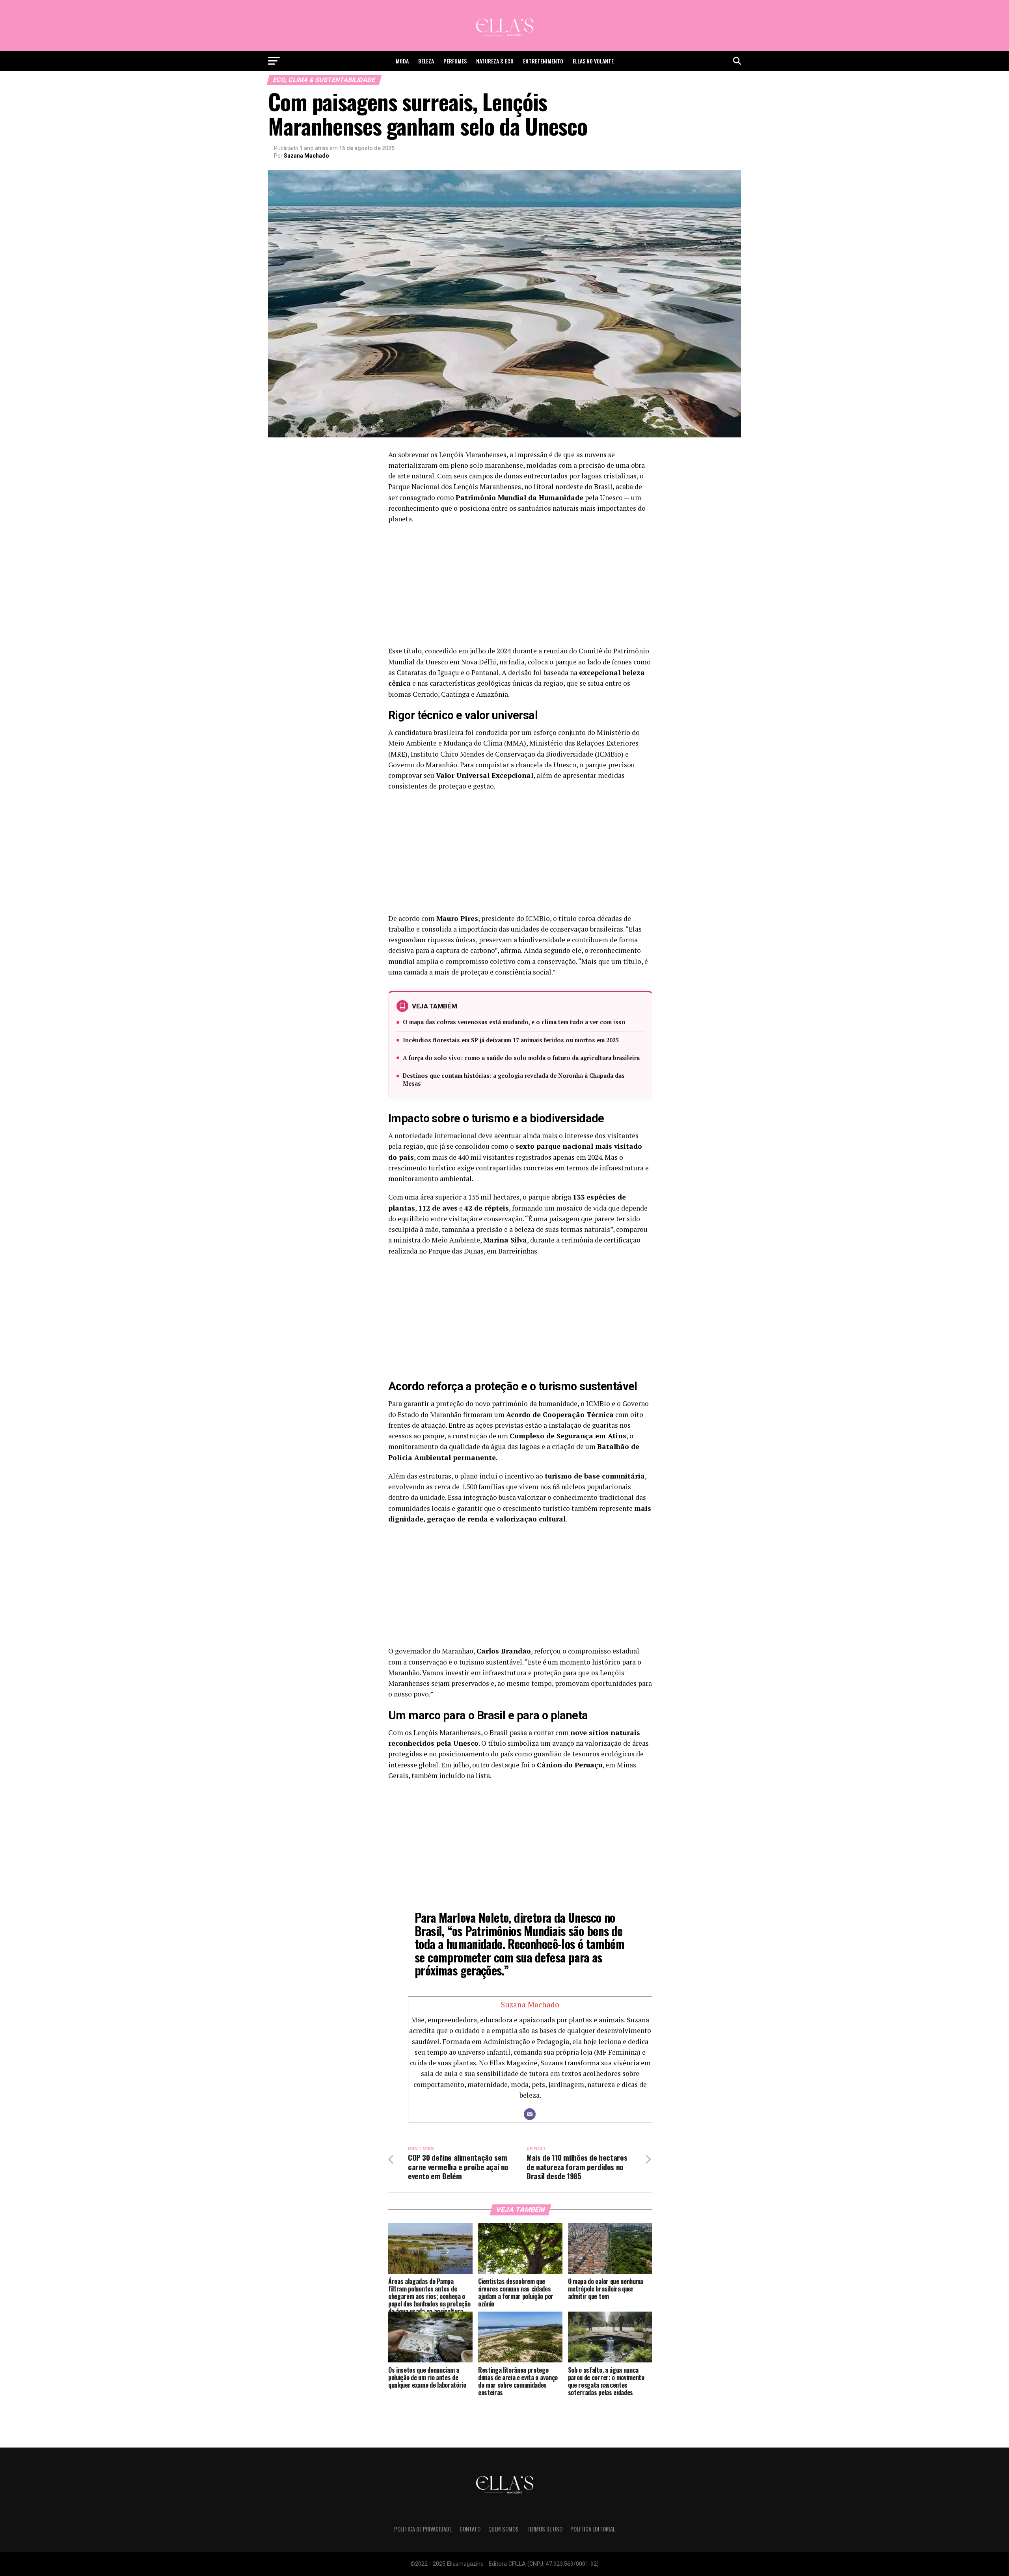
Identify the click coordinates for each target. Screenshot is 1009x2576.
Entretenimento (543, 61)
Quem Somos (504, 2529)
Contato (470, 2529)
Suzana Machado (306, 156)
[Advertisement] (520, 587)
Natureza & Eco (495, 61)
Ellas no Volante (593, 61)
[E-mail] (530, 2114)
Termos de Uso (545, 2529)
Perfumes (455, 61)
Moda (402, 61)
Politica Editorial (593, 2529)
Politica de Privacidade (423, 2529)
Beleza (426, 61)
